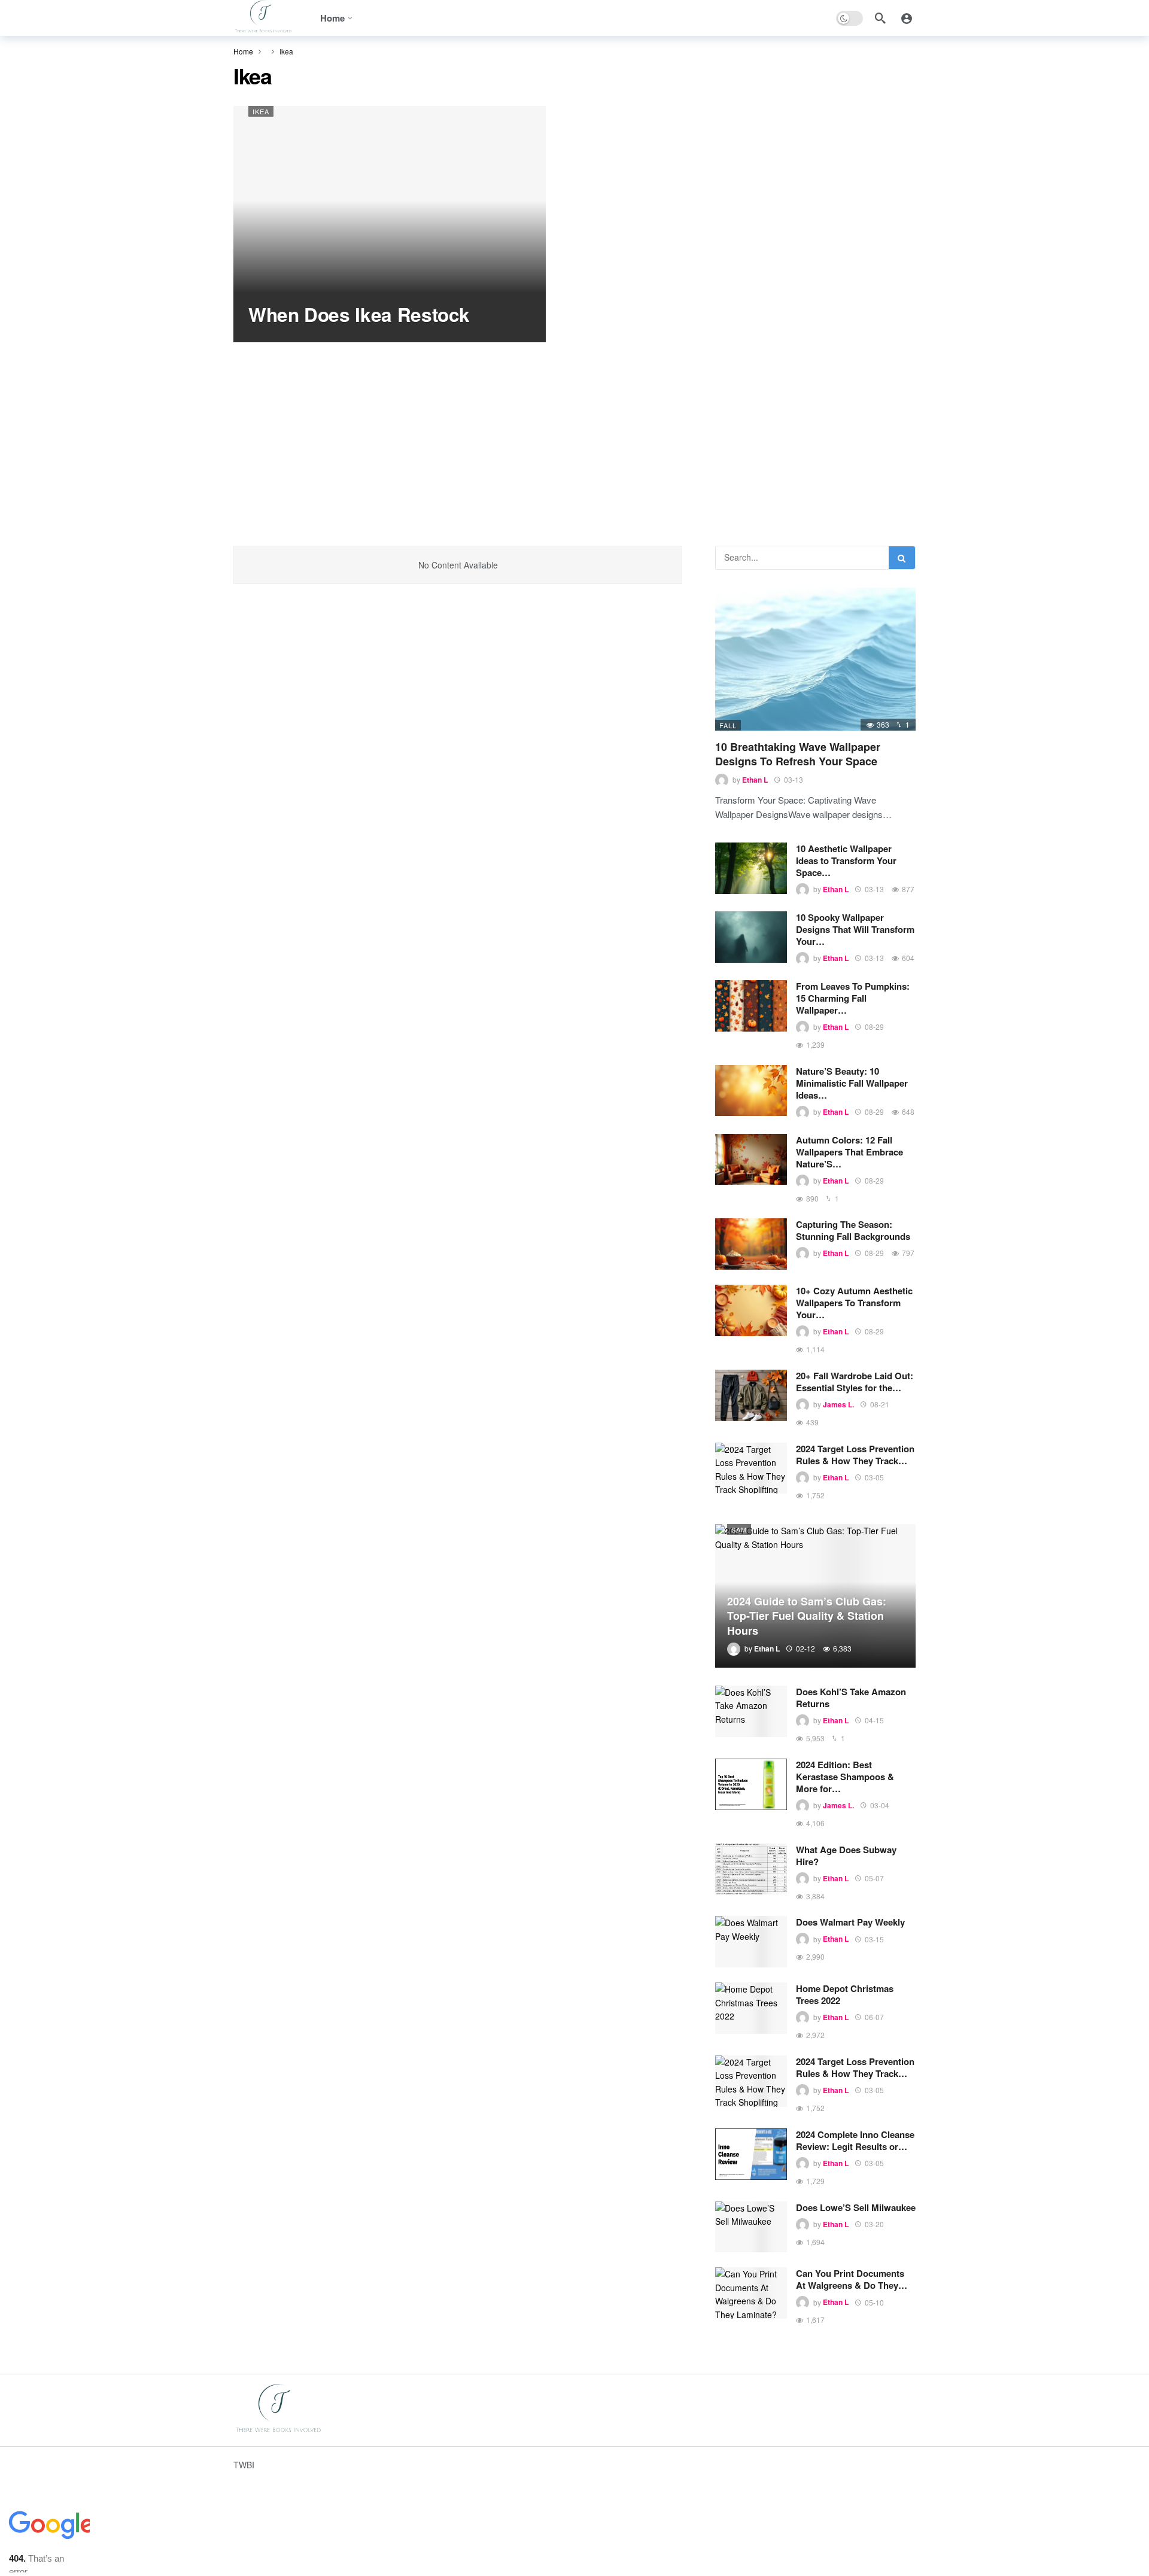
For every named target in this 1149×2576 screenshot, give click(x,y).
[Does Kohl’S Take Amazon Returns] (751, 1711)
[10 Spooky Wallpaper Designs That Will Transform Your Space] (751, 937)
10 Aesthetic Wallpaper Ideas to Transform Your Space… (846, 860)
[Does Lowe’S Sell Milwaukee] (751, 2227)
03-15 (874, 1939)
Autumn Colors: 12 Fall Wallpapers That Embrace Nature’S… (849, 1152)
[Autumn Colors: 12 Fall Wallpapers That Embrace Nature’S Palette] (751, 1160)
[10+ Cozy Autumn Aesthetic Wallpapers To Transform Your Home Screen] (751, 1310)
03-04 (880, 1805)
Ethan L (755, 780)
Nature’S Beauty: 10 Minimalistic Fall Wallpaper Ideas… (852, 1083)
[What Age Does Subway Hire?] (751, 1869)
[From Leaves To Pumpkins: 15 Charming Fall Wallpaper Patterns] (751, 1006)
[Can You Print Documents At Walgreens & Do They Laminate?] (751, 2293)
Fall (728, 725)
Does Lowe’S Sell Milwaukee (856, 2207)
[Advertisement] (574, 432)
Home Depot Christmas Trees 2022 (845, 1994)
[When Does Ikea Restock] (390, 224)
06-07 (874, 2017)
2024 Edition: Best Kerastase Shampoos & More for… (845, 1777)
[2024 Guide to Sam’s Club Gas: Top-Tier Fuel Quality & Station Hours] (815, 1596)
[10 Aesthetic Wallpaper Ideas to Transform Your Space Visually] (751, 868)
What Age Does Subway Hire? (846, 1856)
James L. (838, 1404)
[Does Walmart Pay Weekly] (751, 1942)
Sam (739, 1529)
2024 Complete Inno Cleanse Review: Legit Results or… (855, 2140)
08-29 (874, 1027)
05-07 (874, 1878)
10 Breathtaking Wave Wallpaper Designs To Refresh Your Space (798, 754)
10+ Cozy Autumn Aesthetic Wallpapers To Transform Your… (854, 1303)
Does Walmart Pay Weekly (850, 1922)
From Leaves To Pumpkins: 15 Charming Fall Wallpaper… (853, 998)
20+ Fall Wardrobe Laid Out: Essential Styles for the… (855, 1382)
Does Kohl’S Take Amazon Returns (851, 1698)
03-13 (794, 779)
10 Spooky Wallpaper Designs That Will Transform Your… (855, 929)
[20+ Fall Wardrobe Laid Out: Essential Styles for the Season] (751, 1395)
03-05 (874, 1477)
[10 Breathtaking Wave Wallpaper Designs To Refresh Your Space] (815, 659)
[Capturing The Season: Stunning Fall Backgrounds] (751, 1244)
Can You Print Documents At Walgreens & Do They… (852, 2279)
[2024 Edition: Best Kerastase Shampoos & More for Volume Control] (751, 1784)
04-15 (874, 1720)
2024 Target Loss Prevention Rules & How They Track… (855, 1455)
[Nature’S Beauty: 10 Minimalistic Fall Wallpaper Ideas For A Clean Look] (751, 1091)
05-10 (874, 2302)
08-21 (880, 1404)
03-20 (874, 2224)
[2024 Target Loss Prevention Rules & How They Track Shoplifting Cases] (751, 1468)
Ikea (261, 111)
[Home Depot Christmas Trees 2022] (751, 2008)
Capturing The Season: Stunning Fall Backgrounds (853, 1230)
